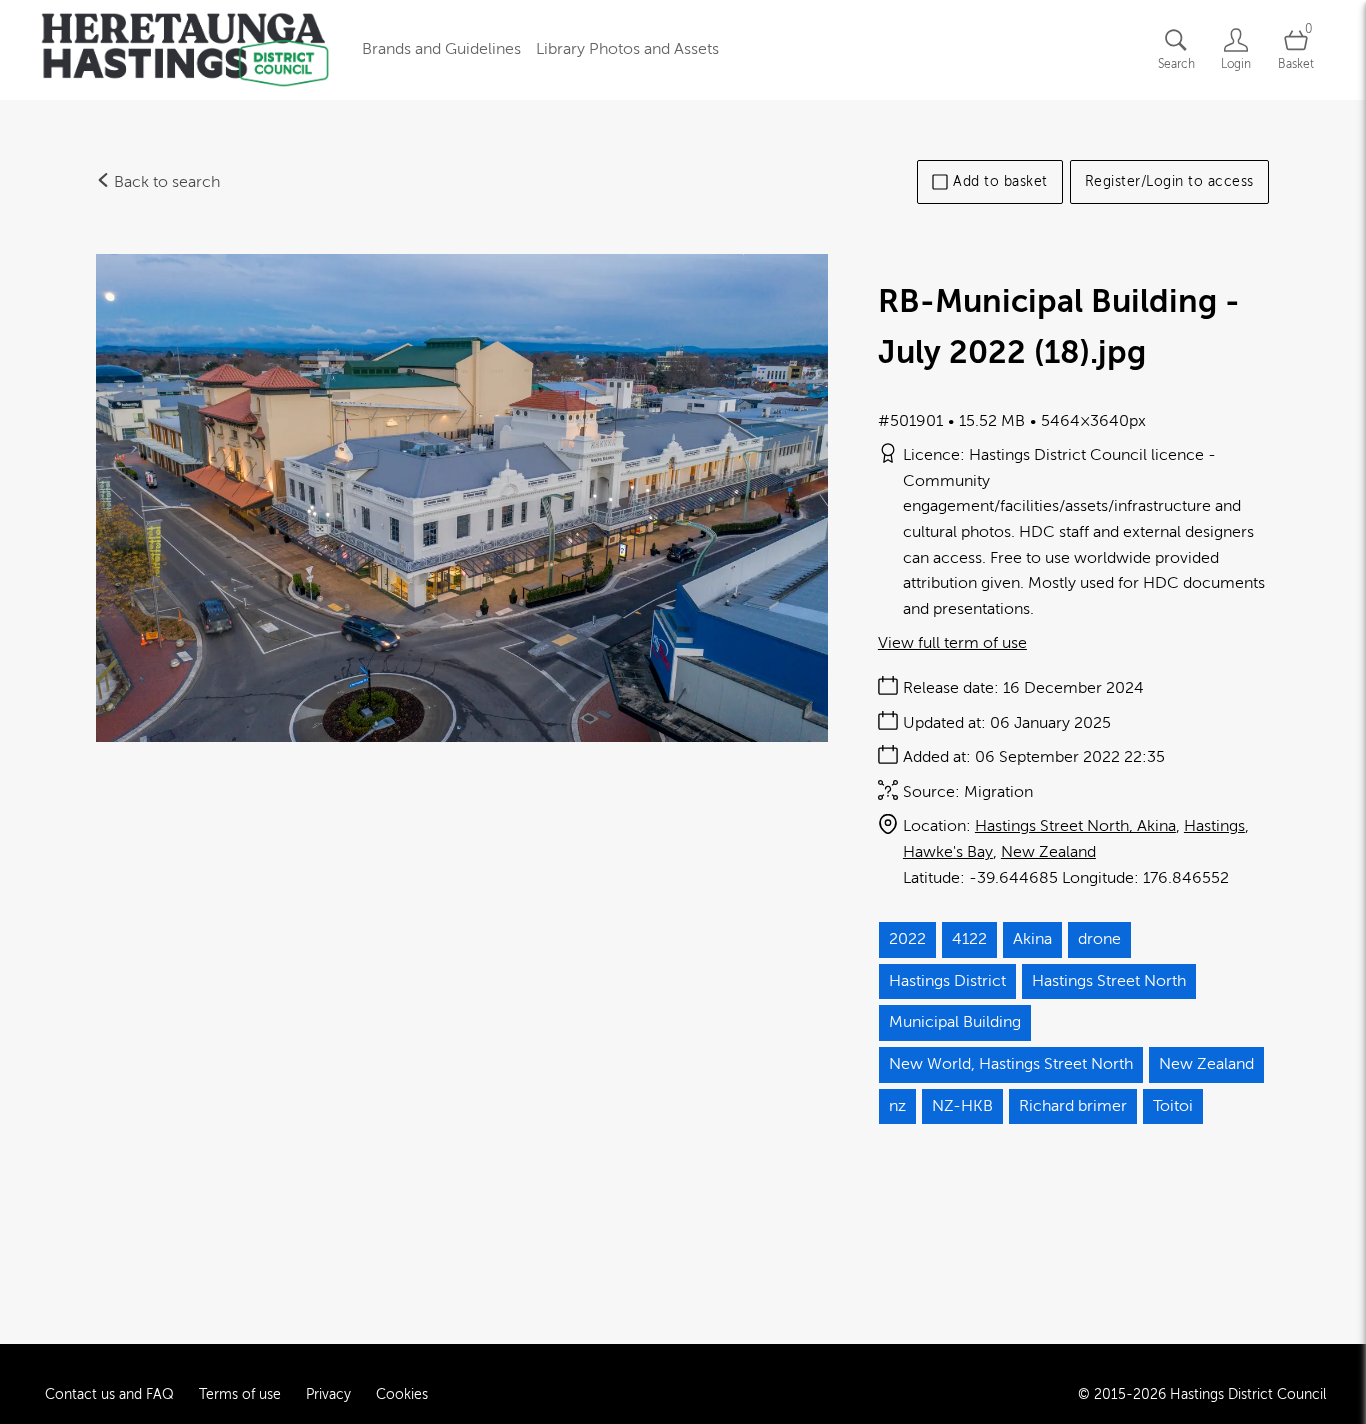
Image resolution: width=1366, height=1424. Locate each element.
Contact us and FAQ (109, 1394)
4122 (969, 939)
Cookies (402, 1394)
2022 (907, 939)
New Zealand (1048, 852)
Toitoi (1173, 1106)
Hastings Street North (1109, 981)
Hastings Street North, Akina (1075, 826)
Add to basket (1000, 181)
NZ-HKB (962, 1106)
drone (1099, 939)
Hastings (1214, 826)
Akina (1032, 939)
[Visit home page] (185, 50)
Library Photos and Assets (627, 49)
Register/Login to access (1169, 181)
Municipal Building (955, 1022)
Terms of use (240, 1394)
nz (897, 1106)
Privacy (328, 1394)
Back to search (165, 182)
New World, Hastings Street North (1011, 1064)
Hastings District (947, 981)
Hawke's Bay (948, 852)
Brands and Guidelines (441, 49)
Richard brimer (1073, 1106)
